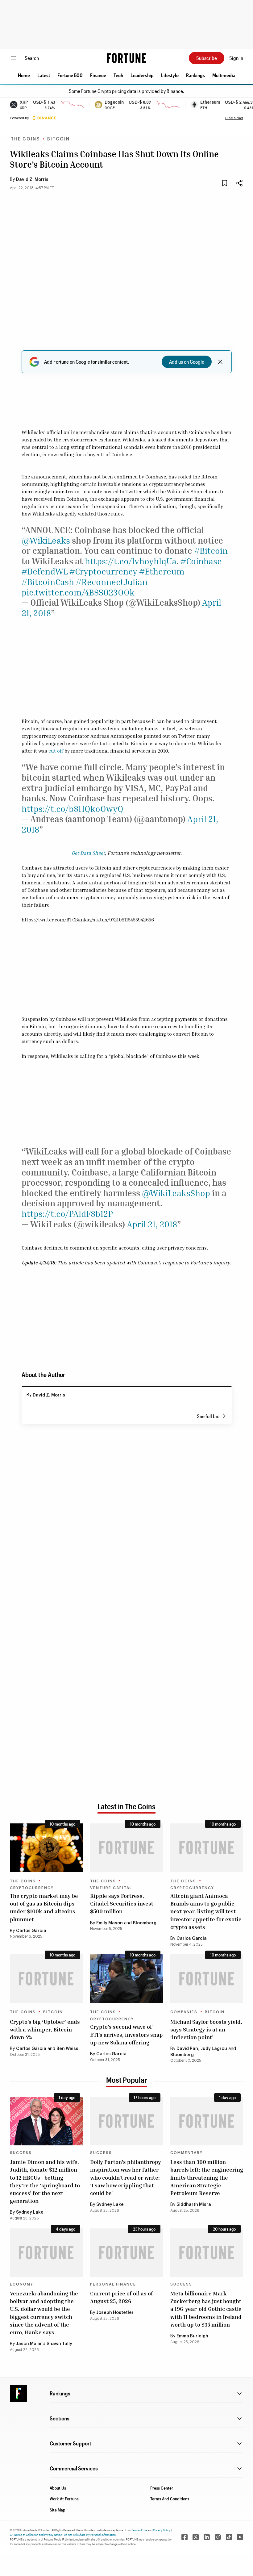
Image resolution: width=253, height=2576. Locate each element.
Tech (118, 75)
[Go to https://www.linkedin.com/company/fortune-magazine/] (207, 2537)
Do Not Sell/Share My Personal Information (90, 2535)
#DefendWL (45, 571)
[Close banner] (220, 362)
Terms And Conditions (170, 2499)
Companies (184, 2012)
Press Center (162, 2488)
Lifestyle (170, 75)
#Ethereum (162, 571)
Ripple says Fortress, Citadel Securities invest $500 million (122, 1903)
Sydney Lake (30, 2212)
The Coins (25, 139)
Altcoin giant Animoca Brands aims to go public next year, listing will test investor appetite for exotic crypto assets (206, 1911)
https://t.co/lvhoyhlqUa (131, 561)
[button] (24, 75)
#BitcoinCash (48, 582)
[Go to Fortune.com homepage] (126, 58)
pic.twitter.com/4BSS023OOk (78, 592)
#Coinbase (201, 561)
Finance (98, 75)
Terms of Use (139, 2530)
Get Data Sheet (88, 853)
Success (21, 2153)
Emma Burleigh (192, 2336)
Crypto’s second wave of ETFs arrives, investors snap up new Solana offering (126, 2034)
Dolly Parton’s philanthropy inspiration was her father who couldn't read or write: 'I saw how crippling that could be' (126, 2177)
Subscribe (207, 58)
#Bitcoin (211, 551)
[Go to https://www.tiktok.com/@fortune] (229, 2537)
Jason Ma (26, 2344)
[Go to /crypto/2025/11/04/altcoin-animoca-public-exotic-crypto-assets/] (207, 1848)
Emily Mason (110, 1923)
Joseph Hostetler (115, 2313)
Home (24, 75)
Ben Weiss (67, 2049)
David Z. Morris (32, 180)
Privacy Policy (162, 2530)
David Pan (187, 2049)
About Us (58, 2488)
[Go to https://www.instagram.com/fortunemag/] (218, 2537)
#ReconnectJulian (112, 582)
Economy (22, 2284)
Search (32, 58)
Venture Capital (111, 1888)
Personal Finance (113, 2284)
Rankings (195, 75)
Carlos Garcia (31, 1931)
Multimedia (224, 75)
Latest (44, 75)
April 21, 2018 (152, 1224)
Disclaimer (234, 118)
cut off (56, 751)
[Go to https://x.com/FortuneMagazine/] (196, 2537)
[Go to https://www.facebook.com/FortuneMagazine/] (185, 2537)
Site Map (58, 2510)
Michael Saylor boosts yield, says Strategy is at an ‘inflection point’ (206, 2029)
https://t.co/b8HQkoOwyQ (73, 809)
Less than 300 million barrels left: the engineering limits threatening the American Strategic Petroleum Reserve (207, 2177)
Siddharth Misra (194, 2205)
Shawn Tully (59, 2344)
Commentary (187, 2153)
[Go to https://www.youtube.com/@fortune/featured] (240, 2537)
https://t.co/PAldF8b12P (67, 1214)
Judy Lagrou (214, 2049)
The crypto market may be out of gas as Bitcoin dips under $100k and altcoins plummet (44, 1907)
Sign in (236, 58)
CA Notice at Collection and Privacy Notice (36, 2535)
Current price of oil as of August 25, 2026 (122, 2297)
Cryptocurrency (32, 1888)
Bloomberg (145, 1923)
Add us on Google (187, 362)
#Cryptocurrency (103, 571)
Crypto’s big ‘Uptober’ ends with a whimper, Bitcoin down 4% (45, 2029)
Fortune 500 (70, 75)
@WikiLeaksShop (176, 1193)
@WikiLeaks (46, 540)
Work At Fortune (64, 2499)
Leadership (142, 75)
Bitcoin (58, 139)
